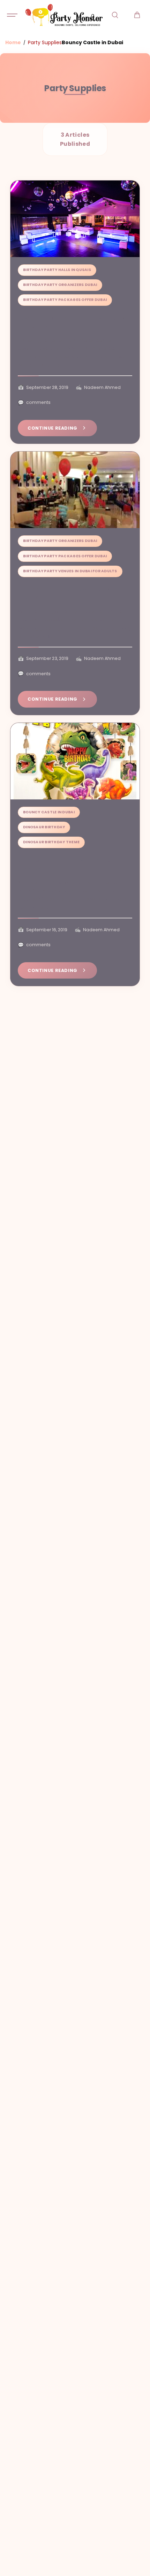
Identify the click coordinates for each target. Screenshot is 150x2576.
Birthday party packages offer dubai (65, 300)
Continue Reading (52, 428)
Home (13, 42)
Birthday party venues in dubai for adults (70, 571)
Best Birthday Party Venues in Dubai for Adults (73, 322)
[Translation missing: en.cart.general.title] (137, 15)
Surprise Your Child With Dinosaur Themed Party (70, 865)
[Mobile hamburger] (13, 15)
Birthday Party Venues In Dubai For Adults (72, 593)
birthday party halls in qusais (57, 270)
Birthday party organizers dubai (60, 285)
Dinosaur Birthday (44, 827)
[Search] (115, 15)
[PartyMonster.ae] (64, 15)
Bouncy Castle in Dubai (49, 812)
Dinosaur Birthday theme (51, 842)
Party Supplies (45, 42)
